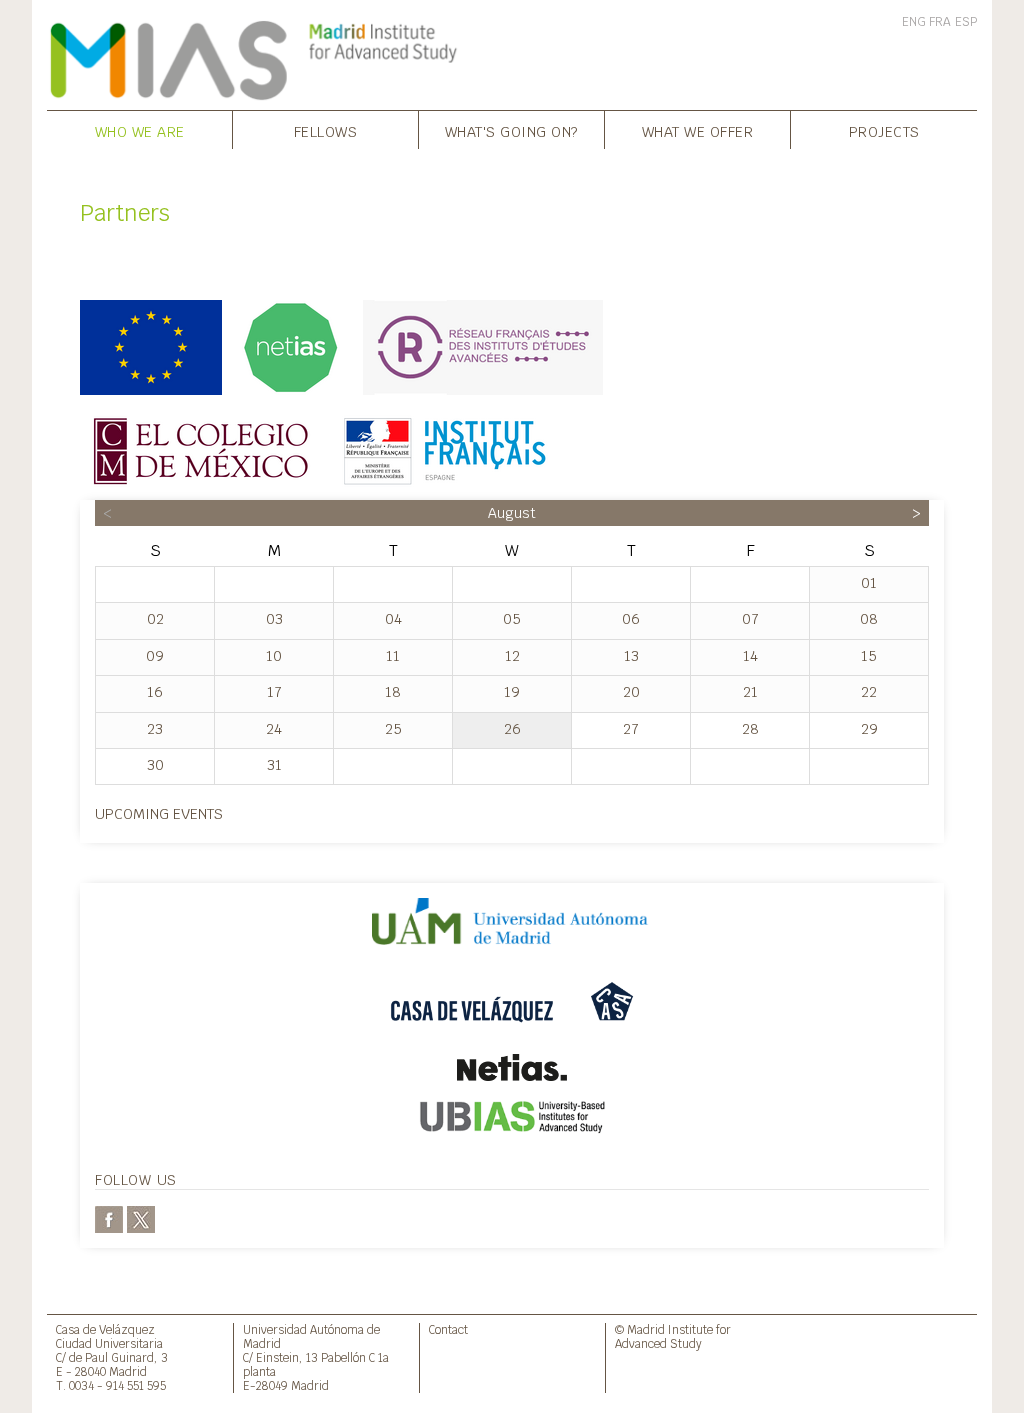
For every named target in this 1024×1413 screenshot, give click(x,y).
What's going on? (512, 131)
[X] (141, 1217)
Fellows (326, 131)
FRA (940, 22)
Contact (448, 1329)
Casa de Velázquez (105, 1329)
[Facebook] (109, 1217)
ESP (966, 22)
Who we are (140, 131)
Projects (884, 131)
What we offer (698, 131)
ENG (914, 22)
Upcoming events (159, 813)
